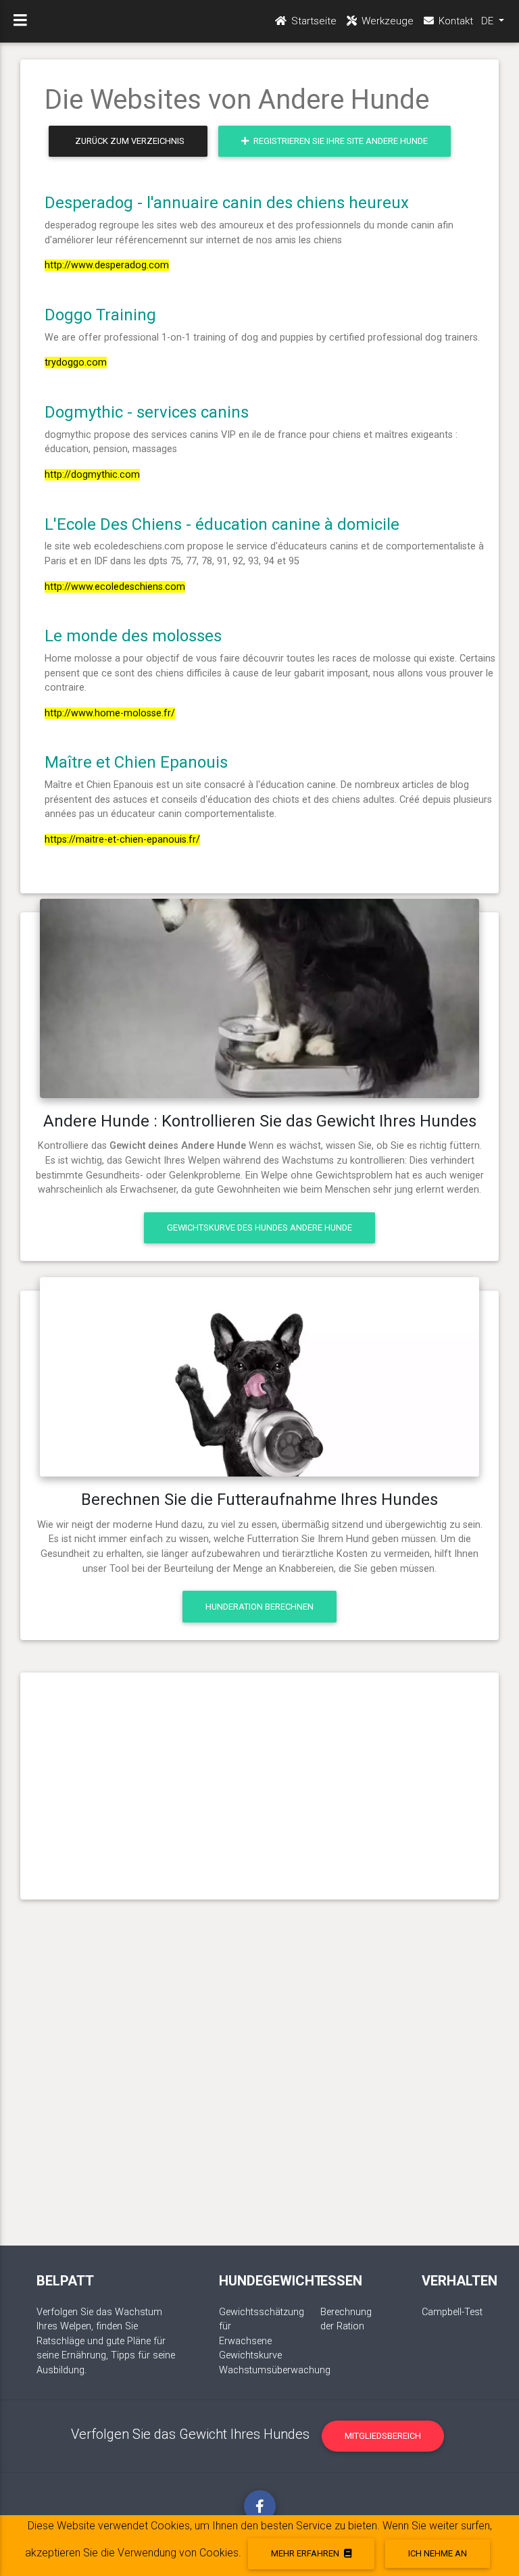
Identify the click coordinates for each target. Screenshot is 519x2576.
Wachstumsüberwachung (275, 2370)
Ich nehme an (438, 2553)
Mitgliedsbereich (383, 2436)
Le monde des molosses (133, 636)
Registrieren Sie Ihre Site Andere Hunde (340, 141)
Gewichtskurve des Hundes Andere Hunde (259, 1228)
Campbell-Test (452, 2312)
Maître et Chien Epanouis (136, 762)
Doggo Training (100, 315)
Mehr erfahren (306, 2553)
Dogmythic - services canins (147, 412)
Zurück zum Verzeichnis (130, 141)
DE (489, 21)
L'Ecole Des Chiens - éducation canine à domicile (222, 524)
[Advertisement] (260, 1781)
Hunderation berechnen (259, 1607)
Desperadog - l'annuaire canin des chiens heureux (227, 203)
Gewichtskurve (250, 2355)
